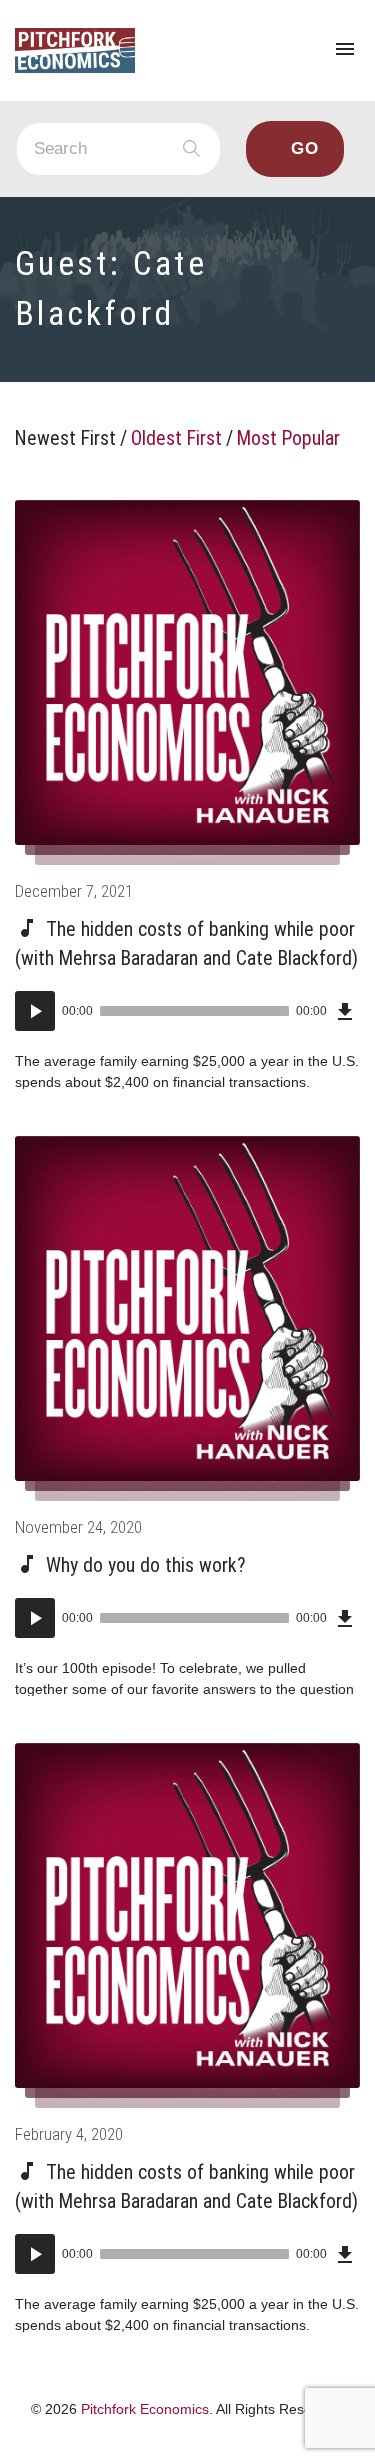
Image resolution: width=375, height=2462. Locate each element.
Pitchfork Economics (145, 2409)
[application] (187, 1011)
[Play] (35, 1011)
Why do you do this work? (146, 1565)
